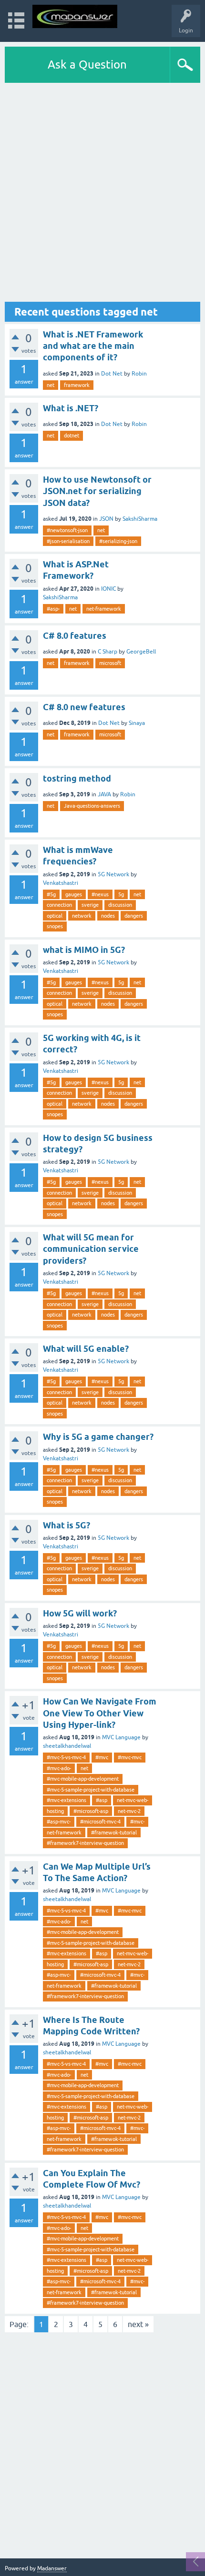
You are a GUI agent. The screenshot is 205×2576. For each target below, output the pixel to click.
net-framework (104, 609)
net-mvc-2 (129, 1811)
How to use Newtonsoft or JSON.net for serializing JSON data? (97, 491)
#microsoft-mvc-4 (100, 1822)
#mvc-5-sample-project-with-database (91, 1790)
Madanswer (52, 2568)
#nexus (100, 894)
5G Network (113, 874)
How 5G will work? (80, 1613)
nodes (108, 916)
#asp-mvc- (59, 1822)
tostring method (77, 778)
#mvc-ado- (59, 1768)
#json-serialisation (68, 541)
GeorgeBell (141, 652)
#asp (102, 1800)
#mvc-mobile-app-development (83, 1779)
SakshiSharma (140, 519)
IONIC (108, 589)
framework (77, 385)
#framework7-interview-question (85, 1843)
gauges (74, 894)
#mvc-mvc (130, 1757)
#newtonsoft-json (67, 530)
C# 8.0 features (75, 636)
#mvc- (137, 1822)
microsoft (110, 663)
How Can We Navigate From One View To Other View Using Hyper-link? (100, 1713)
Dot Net (112, 374)
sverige (90, 905)
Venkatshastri (61, 883)
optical (55, 916)
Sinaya (137, 723)
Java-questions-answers (92, 806)
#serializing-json (118, 541)
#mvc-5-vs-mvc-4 (66, 1757)
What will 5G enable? (86, 1349)
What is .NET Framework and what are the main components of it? (93, 346)
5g (121, 894)
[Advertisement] (102, 192)
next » (138, 2324)
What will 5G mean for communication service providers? (91, 1249)
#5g (51, 894)
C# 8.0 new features (84, 707)
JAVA (104, 794)
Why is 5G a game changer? (98, 1437)
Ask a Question (87, 64)
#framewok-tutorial (114, 1833)
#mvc (102, 1757)
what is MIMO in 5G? (84, 950)
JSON (106, 519)
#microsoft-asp (91, 1811)
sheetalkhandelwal (67, 1746)
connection (59, 905)
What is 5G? (67, 1525)
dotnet (72, 436)
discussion (120, 905)
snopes (55, 926)
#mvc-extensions (67, 1800)
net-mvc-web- (133, 1800)
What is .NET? (71, 408)
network (82, 916)
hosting (55, 1811)
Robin (139, 374)
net (51, 385)
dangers (134, 916)
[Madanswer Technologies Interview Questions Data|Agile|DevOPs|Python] (75, 16)
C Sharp (108, 652)
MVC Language (121, 1737)
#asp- (53, 609)
